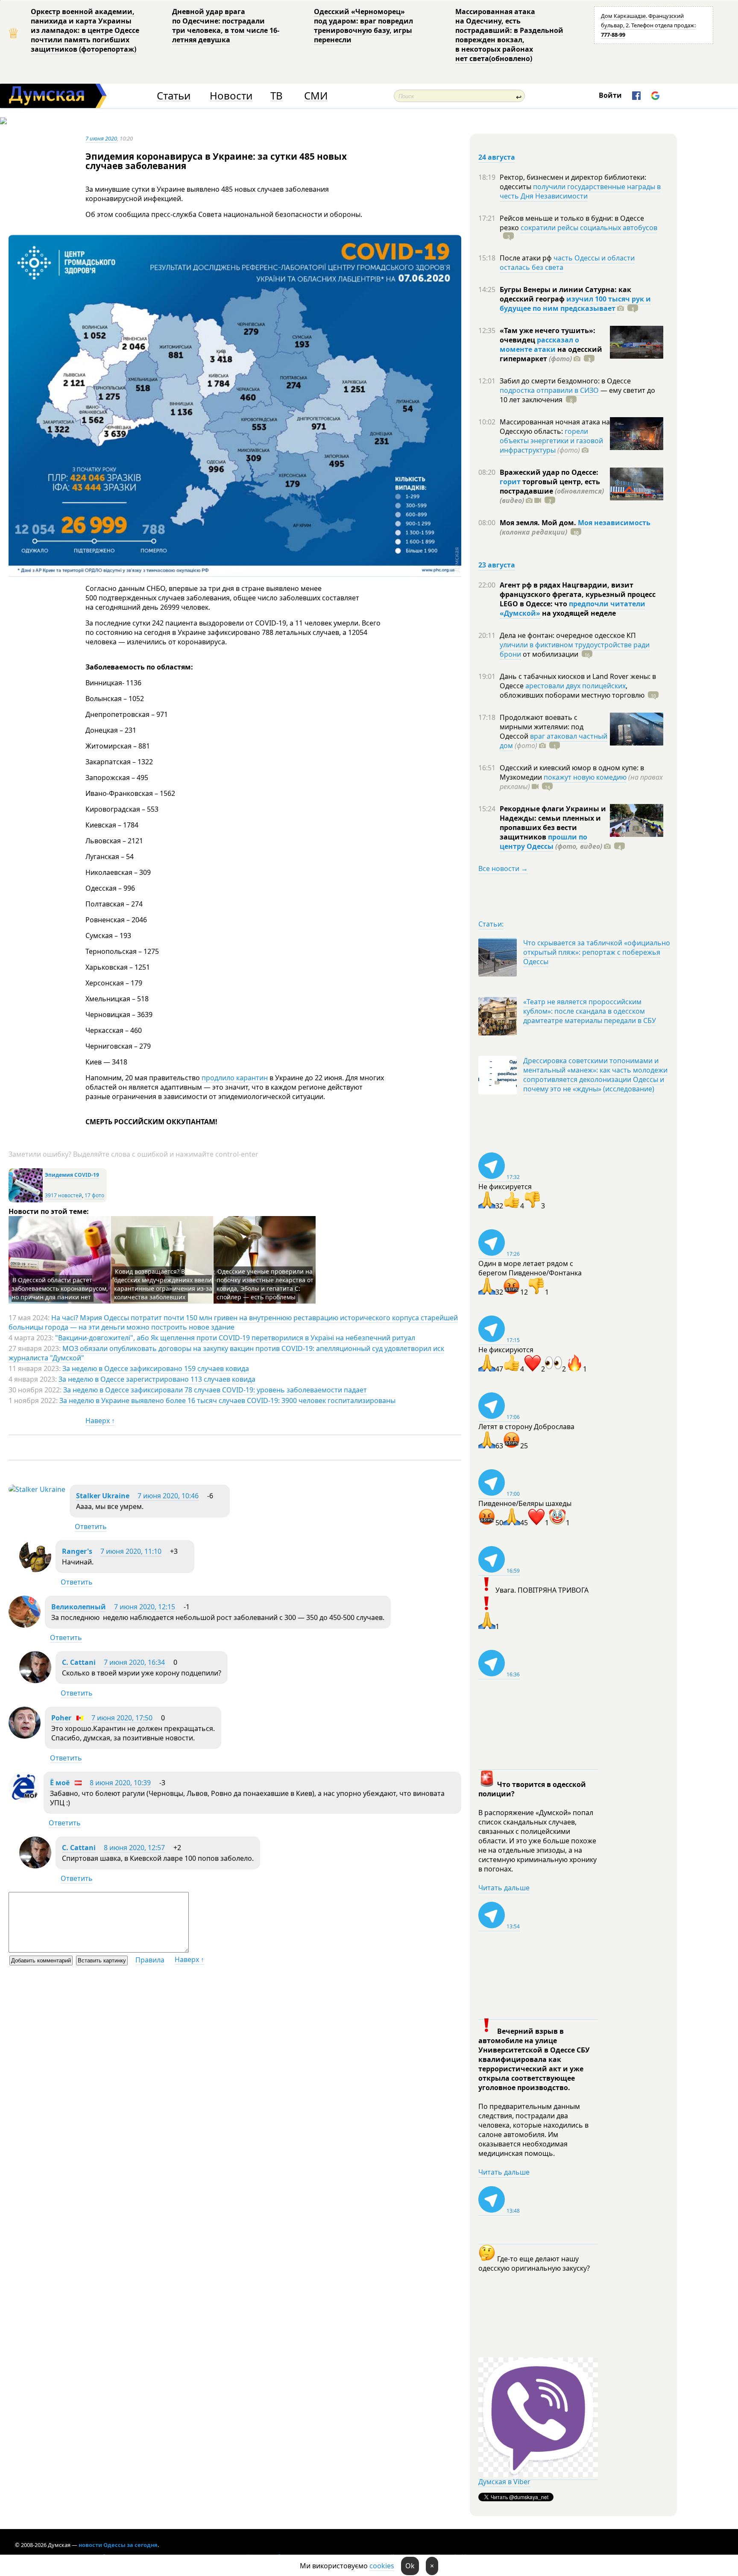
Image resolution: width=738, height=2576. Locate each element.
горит (510, 482)
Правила (150, 1960)
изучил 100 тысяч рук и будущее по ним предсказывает (575, 304)
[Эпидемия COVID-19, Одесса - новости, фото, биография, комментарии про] (26, 1200)
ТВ (277, 96)
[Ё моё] (24, 1800)
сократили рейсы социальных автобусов (589, 228)
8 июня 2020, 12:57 (134, 1848)
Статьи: (491, 924)
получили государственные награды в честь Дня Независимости (580, 191)
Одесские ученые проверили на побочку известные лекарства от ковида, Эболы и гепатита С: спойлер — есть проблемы (265, 1284)
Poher (61, 1718)
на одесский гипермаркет (551, 354)
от (550, 654)
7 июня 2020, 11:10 (131, 1551)
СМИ (316, 96)
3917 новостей (63, 1195)
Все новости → (503, 868)
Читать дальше (504, 1888)
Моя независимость (614, 523)
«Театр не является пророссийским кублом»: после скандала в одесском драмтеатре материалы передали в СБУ (590, 1011)
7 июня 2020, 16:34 (134, 1662)
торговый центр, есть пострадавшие (552, 491)
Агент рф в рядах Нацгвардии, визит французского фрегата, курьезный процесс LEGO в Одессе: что (578, 594)
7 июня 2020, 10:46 (168, 1496)
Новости (231, 96)
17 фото (94, 1195)
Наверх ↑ (100, 1421)
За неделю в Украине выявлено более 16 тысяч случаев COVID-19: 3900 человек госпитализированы (227, 1401)
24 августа (497, 157)
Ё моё (60, 1783)
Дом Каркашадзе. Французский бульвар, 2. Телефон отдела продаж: (648, 25)
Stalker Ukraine (103, 1496)
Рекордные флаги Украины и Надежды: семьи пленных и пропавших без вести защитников (553, 823)
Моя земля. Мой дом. (539, 523)
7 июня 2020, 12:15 (145, 1607)
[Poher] (25, 1736)
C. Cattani (79, 1662)
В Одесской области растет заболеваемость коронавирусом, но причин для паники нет (60, 1288)
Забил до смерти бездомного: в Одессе (565, 381)
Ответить (91, 1526)
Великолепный (79, 1607)
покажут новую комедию (585, 777)
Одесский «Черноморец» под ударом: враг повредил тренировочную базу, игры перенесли (363, 26)
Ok (410, 2566)
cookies (382, 2566)
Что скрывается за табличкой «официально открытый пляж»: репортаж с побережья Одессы (597, 952)
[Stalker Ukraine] (37, 1489)
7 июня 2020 (101, 138)
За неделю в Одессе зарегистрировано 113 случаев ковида (157, 1379)
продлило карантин (235, 1078)
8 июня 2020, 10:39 (120, 1783)
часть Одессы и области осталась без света (567, 263)
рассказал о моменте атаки (539, 345)
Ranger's (77, 1551)
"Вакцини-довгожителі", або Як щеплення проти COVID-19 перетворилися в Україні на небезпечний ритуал (235, 1338)
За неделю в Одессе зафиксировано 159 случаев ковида (156, 1368)
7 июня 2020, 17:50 (122, 1718)
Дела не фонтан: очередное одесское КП (568, 635)
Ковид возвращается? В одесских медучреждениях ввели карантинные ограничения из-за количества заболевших (163, 1284)
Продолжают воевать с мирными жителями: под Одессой (542, 727)
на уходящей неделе (578, 613)
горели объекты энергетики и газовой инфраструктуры (551, 441)
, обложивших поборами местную (572, 690)
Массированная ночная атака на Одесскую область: (555, 427)
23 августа (497, 565)
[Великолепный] (25, 1625)
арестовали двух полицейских (575, 686)
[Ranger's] (35, 1570)
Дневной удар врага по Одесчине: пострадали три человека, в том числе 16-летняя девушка (226, 26)
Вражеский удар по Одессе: (549, 472)
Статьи (174, 96)
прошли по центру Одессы (543, 842)
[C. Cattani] (35, 1681)
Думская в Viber (504, 2482)
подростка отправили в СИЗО (549, 390)
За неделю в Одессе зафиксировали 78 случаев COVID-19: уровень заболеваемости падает (215, 1390)
